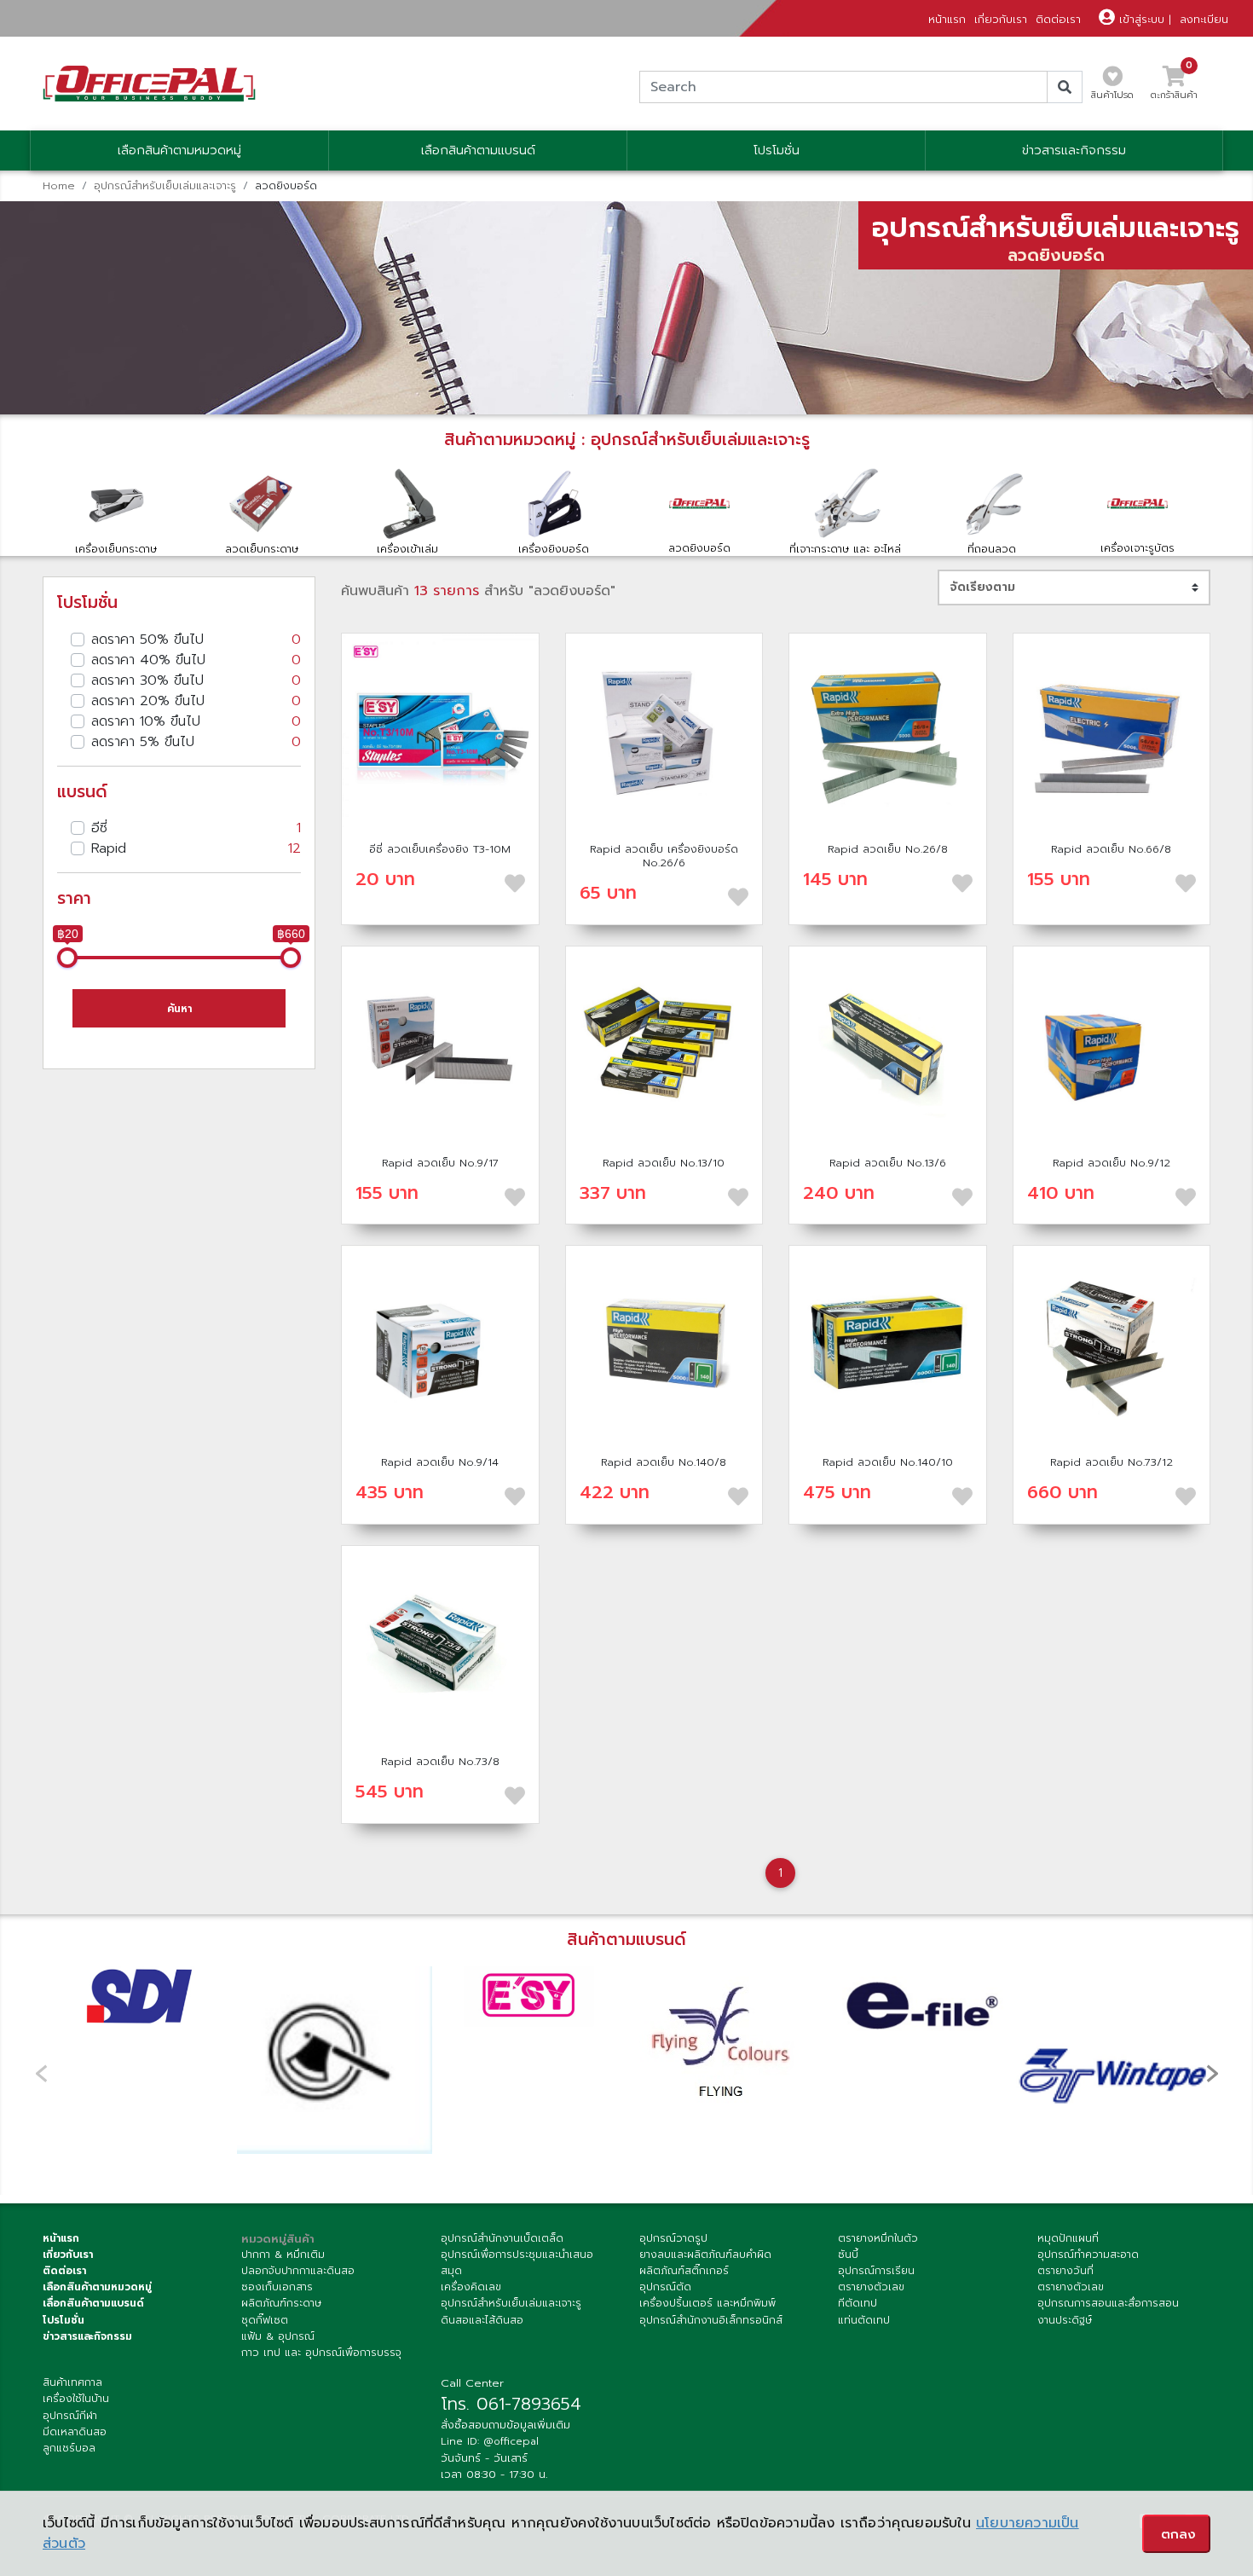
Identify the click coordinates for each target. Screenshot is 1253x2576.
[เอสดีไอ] (140, 1997)
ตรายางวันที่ (1065, 2271)
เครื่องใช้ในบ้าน (76, 2399)
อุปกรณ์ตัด (665, 2287)
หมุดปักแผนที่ (1068, 2238)
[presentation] (1212, 2073)
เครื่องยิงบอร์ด (554, 548)
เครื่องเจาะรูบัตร (1138, 548)
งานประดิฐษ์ (1065, 2320)
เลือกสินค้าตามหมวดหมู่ (179, 151)
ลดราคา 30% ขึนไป (196, 680)
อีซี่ (196, 828)
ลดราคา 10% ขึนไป (196, 721)
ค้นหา (179, 1009)
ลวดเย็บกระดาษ (262, 548)
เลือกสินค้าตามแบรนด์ (478, 151)
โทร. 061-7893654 (511, 2404)
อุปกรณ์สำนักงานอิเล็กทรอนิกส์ (711, 2320)
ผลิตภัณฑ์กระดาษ (281, 2303)
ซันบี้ (848, 2255)
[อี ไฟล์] (918, 2004)
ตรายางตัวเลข (871, 2287)
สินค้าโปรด (1112, 95)
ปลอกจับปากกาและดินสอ (298, 2271)
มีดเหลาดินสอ (75, 2432)
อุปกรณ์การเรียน (876, 2271)
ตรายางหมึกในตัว (878, 2238)
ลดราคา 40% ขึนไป (196, 660)
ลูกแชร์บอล (69, 2448)
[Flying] (724, 2043)
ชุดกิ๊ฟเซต (265, 2320)
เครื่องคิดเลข (471, 2287)
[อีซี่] (529, 1997)
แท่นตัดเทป (864, 2320)
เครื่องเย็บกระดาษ (116, 548)
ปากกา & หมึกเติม (283, 2255)
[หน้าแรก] (149, 83)
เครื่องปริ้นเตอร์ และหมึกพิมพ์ (707, 2303)
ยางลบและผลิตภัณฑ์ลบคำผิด (705, 2255)
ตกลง (1178, 2534)
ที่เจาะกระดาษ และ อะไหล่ (845, 548)
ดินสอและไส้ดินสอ (482, 2320)
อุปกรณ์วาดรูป (673, 2238)
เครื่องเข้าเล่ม (407, 548)
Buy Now (440, 731)
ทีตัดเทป (857, 2303)
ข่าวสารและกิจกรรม (1074, 151)
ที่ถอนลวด (992, 548)
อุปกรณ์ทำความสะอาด (1088, 2255)
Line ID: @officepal (490, 2441)
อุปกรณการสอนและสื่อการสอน (1108, 2303)
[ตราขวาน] (334, 2060)
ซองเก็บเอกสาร (277, 2287)
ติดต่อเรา (1058, 19)
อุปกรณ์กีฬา (70, 2416)
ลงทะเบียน (1204, 19)
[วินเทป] (1113, 2064)
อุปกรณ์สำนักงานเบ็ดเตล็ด (502, 2238)
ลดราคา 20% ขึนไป (196, 701)
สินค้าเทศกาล (72, 2382)
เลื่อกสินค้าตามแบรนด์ (93, 2303)
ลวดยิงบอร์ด (699, 548)
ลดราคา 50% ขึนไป (196, 640)
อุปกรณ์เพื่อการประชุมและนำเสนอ (517, 2255)
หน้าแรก (947, 19)
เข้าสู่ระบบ (1140, 19)
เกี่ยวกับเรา (1001, 19)
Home (59, 185)
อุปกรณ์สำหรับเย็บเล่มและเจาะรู (165, 185)
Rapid (196, 848)
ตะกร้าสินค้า (1174, 88)
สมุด (451, 2271)
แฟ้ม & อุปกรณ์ (278, 2336)
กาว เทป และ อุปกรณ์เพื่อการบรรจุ (321, 2353)
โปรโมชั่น (777, 151)
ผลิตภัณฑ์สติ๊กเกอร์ (684, 2271)
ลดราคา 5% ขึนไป (196, 742)
